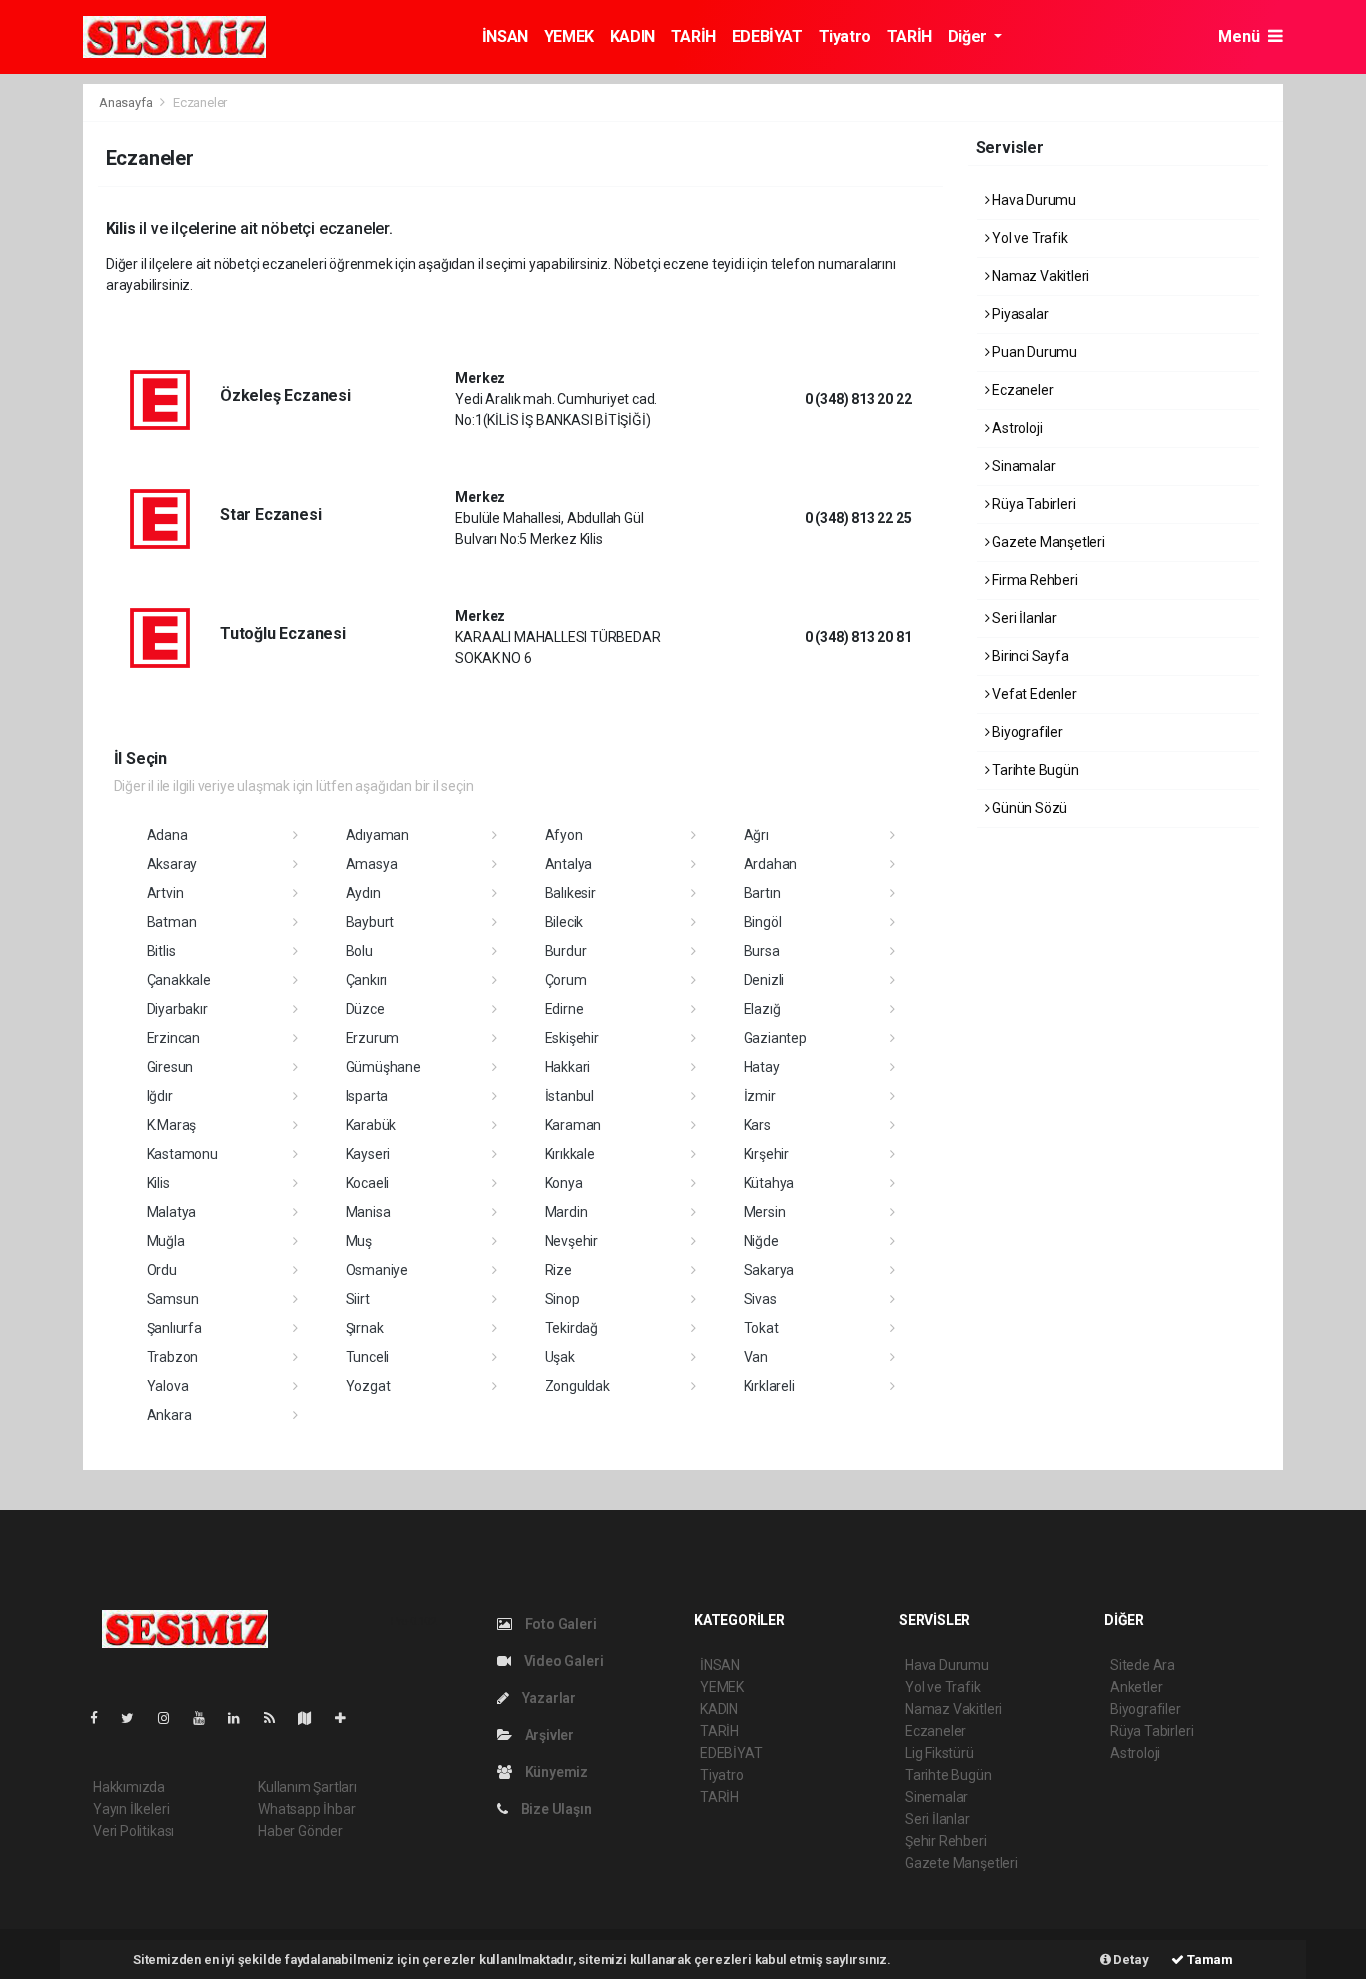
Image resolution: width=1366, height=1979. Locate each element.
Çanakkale (179, 980)
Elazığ (762, 1009)
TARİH (693, 36)
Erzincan (173, 1038)
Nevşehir (571, 1241)
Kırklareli (769, 1386)
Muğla (166, 1241)
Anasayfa (127, 102)
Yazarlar (547, 1698)
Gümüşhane (383, 1067)
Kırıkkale (570, 1154)
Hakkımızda (129, 1787)
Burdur (566, 951)
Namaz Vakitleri (1039, 276)
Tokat (761, 1328)
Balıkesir (570, 893)
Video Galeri (562, 1661)
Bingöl (763, 922)
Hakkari (568, 1067)
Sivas (760, 1299)
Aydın (363, 893)
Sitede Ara (1142, 1665)
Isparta (367, 1096)
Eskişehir (572, 1038)
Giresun (170, 1067)
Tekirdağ (571, 1328)
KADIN (632, 36)
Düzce (365, 1009)
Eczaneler (1021, 390)
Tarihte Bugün (1033, 770)
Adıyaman (377, 835)
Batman (172, 922)
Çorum (566, 980)
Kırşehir (766, 1154)
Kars (757, 1125)
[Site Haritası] (313, 1718)
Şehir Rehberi (946, 1841)
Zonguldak (577, 1386)
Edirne (564, 1009)
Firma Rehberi (1033, 580)
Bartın (762, 893)
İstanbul (569, 1096)
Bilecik (564, 922)
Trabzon (173, 1357)
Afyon (564, 835)
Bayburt (370, 922)
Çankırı (367, 980)
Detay (1130, 1959)
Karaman (573, 1125)
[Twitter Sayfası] (135, 1718)
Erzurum (373, 1038)
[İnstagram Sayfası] (172, 1718)
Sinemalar (936, 1797)
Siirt (358, 1299)
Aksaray (172, 864)
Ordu (162, 1270)
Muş (359, 1241)
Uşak (560, 1357)
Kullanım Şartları (307, 1787)
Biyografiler (1026, 732)
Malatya (172, 1212)
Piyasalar (1018, 314)
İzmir (760, 1096)
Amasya (372, 864)
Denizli (764, 980)
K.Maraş (172, 1125)
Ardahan (771, 864)
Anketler (1136, 1687)
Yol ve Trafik (1028, 238)
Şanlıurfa (174, 1328)
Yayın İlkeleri (131, 1809)
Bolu (359, 951)
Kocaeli (368, 1183)
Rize (558, 1270)
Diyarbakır (177, 1009)
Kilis (158, 1183)
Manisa (368, 1212)
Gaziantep (775, 1038)
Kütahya (769, 1183)
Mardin (566, 1212)
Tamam (1208, 1959)
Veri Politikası (133, 1831)
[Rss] (277, 1718)
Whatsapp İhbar (306, 1809)
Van (756, 1357)
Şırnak (365, 1328)
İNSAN (505, 36)
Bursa (762, 951)
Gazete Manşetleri (1047, 542)
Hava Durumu (1032, 200)
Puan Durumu (1033, 352)
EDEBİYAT (767, 36)
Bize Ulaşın (555, 1809)
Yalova (168, 1386)
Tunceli (368, 1357)
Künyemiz (555, 1772)
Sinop (562, 1299)
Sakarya (769, 1270)
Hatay (762, 1067)
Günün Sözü (1028, 808)
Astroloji (1015, 428)
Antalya (569, 864)
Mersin (765, 1212)
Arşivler (548, 1735)
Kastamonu (182, 1154)
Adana (167, 835)
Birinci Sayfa (1028, 656)
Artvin (165, 893)
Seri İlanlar (1023, 618)
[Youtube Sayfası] (207, 1718)
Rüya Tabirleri (1032, 504)
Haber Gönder (300, 1831)
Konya (564, 1183)
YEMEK (569, 36)
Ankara (169, 1415)
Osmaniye (377, 1270)
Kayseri (368, 1154)
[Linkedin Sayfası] (242, 1718)
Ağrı (756, 835)
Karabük (371, 1125)
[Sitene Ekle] (348, 1718)
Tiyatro (845, 36)
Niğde (761, 1241)
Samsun (173, 1299)
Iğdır (160, 1096)
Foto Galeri (559, 1624)
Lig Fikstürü (939, 1753)
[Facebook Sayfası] (102, 1718)
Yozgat (368, 1386)
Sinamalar (1022, 466)
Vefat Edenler (1032, 694)
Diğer (969, 36)
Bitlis (161, 951)
